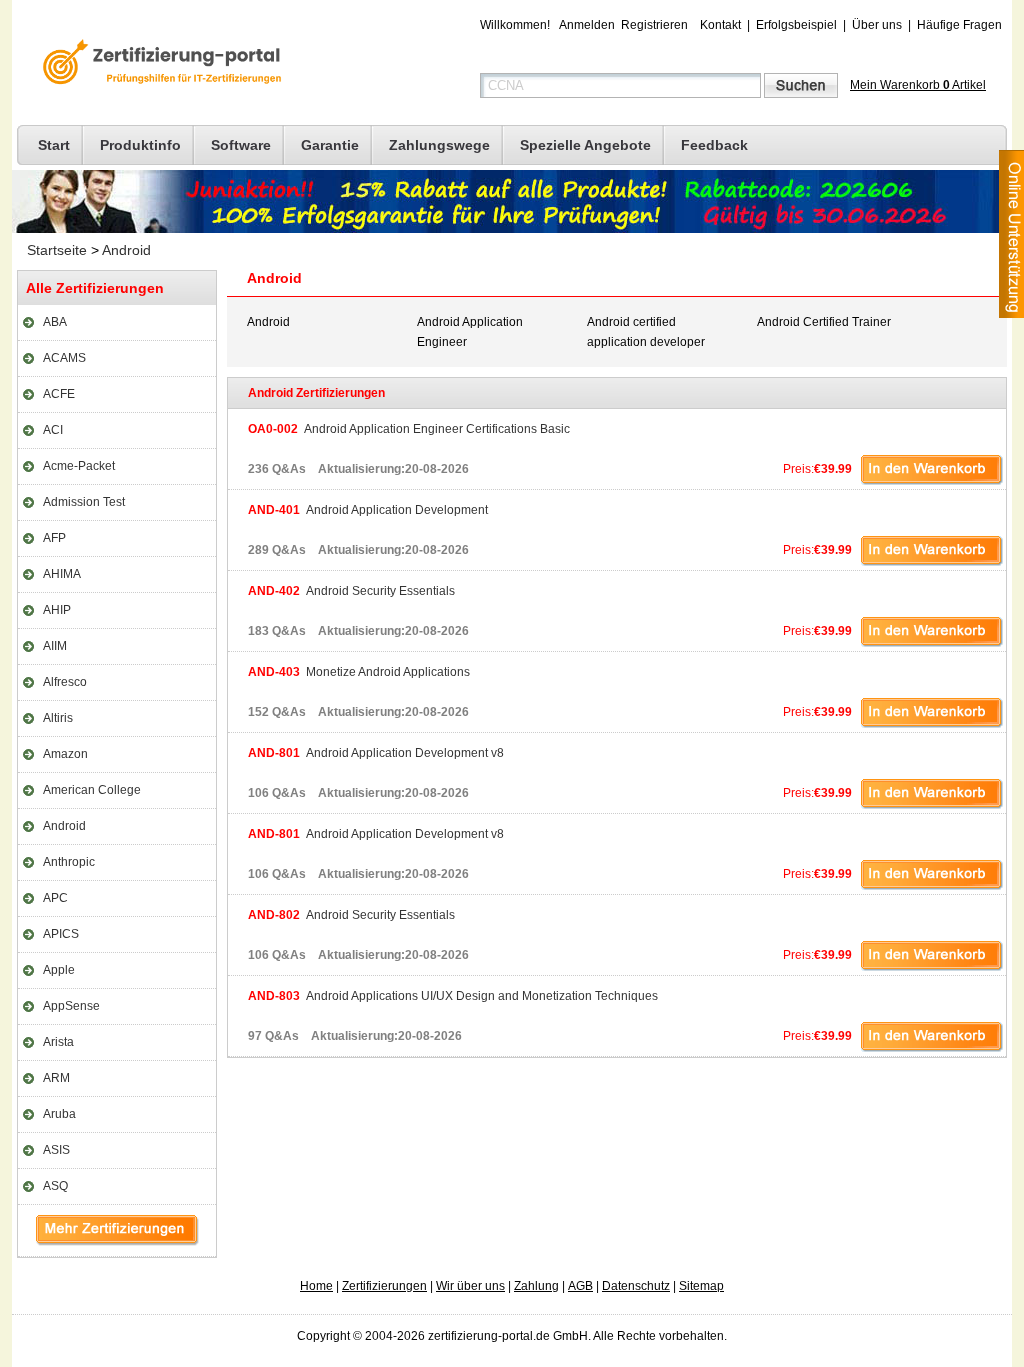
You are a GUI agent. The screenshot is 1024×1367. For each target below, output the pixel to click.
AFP (54, 538)
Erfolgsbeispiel (796, 25)
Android (126, 250)
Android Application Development (368, 510)
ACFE (59, 394)
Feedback (714, 145)
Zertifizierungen (384, 1286)
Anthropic (69, 862)
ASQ (55, 1186)
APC (55, 898)
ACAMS (64, 358)
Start (54, 145)
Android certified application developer (646, 332)
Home (316, 1286)
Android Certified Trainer (824, 322)
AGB (580, 1286)
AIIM (55, 646)
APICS (61, 934)
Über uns (877, 25)
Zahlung (536, 1286)
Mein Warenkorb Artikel (918, 85)
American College (92, 790)
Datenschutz (636, 1286)
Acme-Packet (79, 466)
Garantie (330, 145)
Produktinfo (140, 145)
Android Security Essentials (351, 591)
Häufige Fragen (959, 25)
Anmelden (587, 25)
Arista (58, 1042)
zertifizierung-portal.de (159, 64)
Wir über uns (470, 1286)
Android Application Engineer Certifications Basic (409, 429)
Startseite (57, 250)
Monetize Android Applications (359, 672)
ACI (53, 430)
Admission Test (84, 502)
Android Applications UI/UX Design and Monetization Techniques (453, 996)
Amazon (65, 754)
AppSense (71, 1006)
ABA (55, 322)
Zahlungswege (439, 145)
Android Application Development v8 (376, 753)
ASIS (56, 1150)
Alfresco (65, 682)
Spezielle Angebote (585, 145)
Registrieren (654, 25)
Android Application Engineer (470, 332)
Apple (59, 970)
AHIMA (62, 574)
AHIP (57, 610)
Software (241, 145)
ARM (56, 1078)
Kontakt (720, 25)
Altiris (58, 718)
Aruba (59, 1114)
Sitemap (701, 1286)
